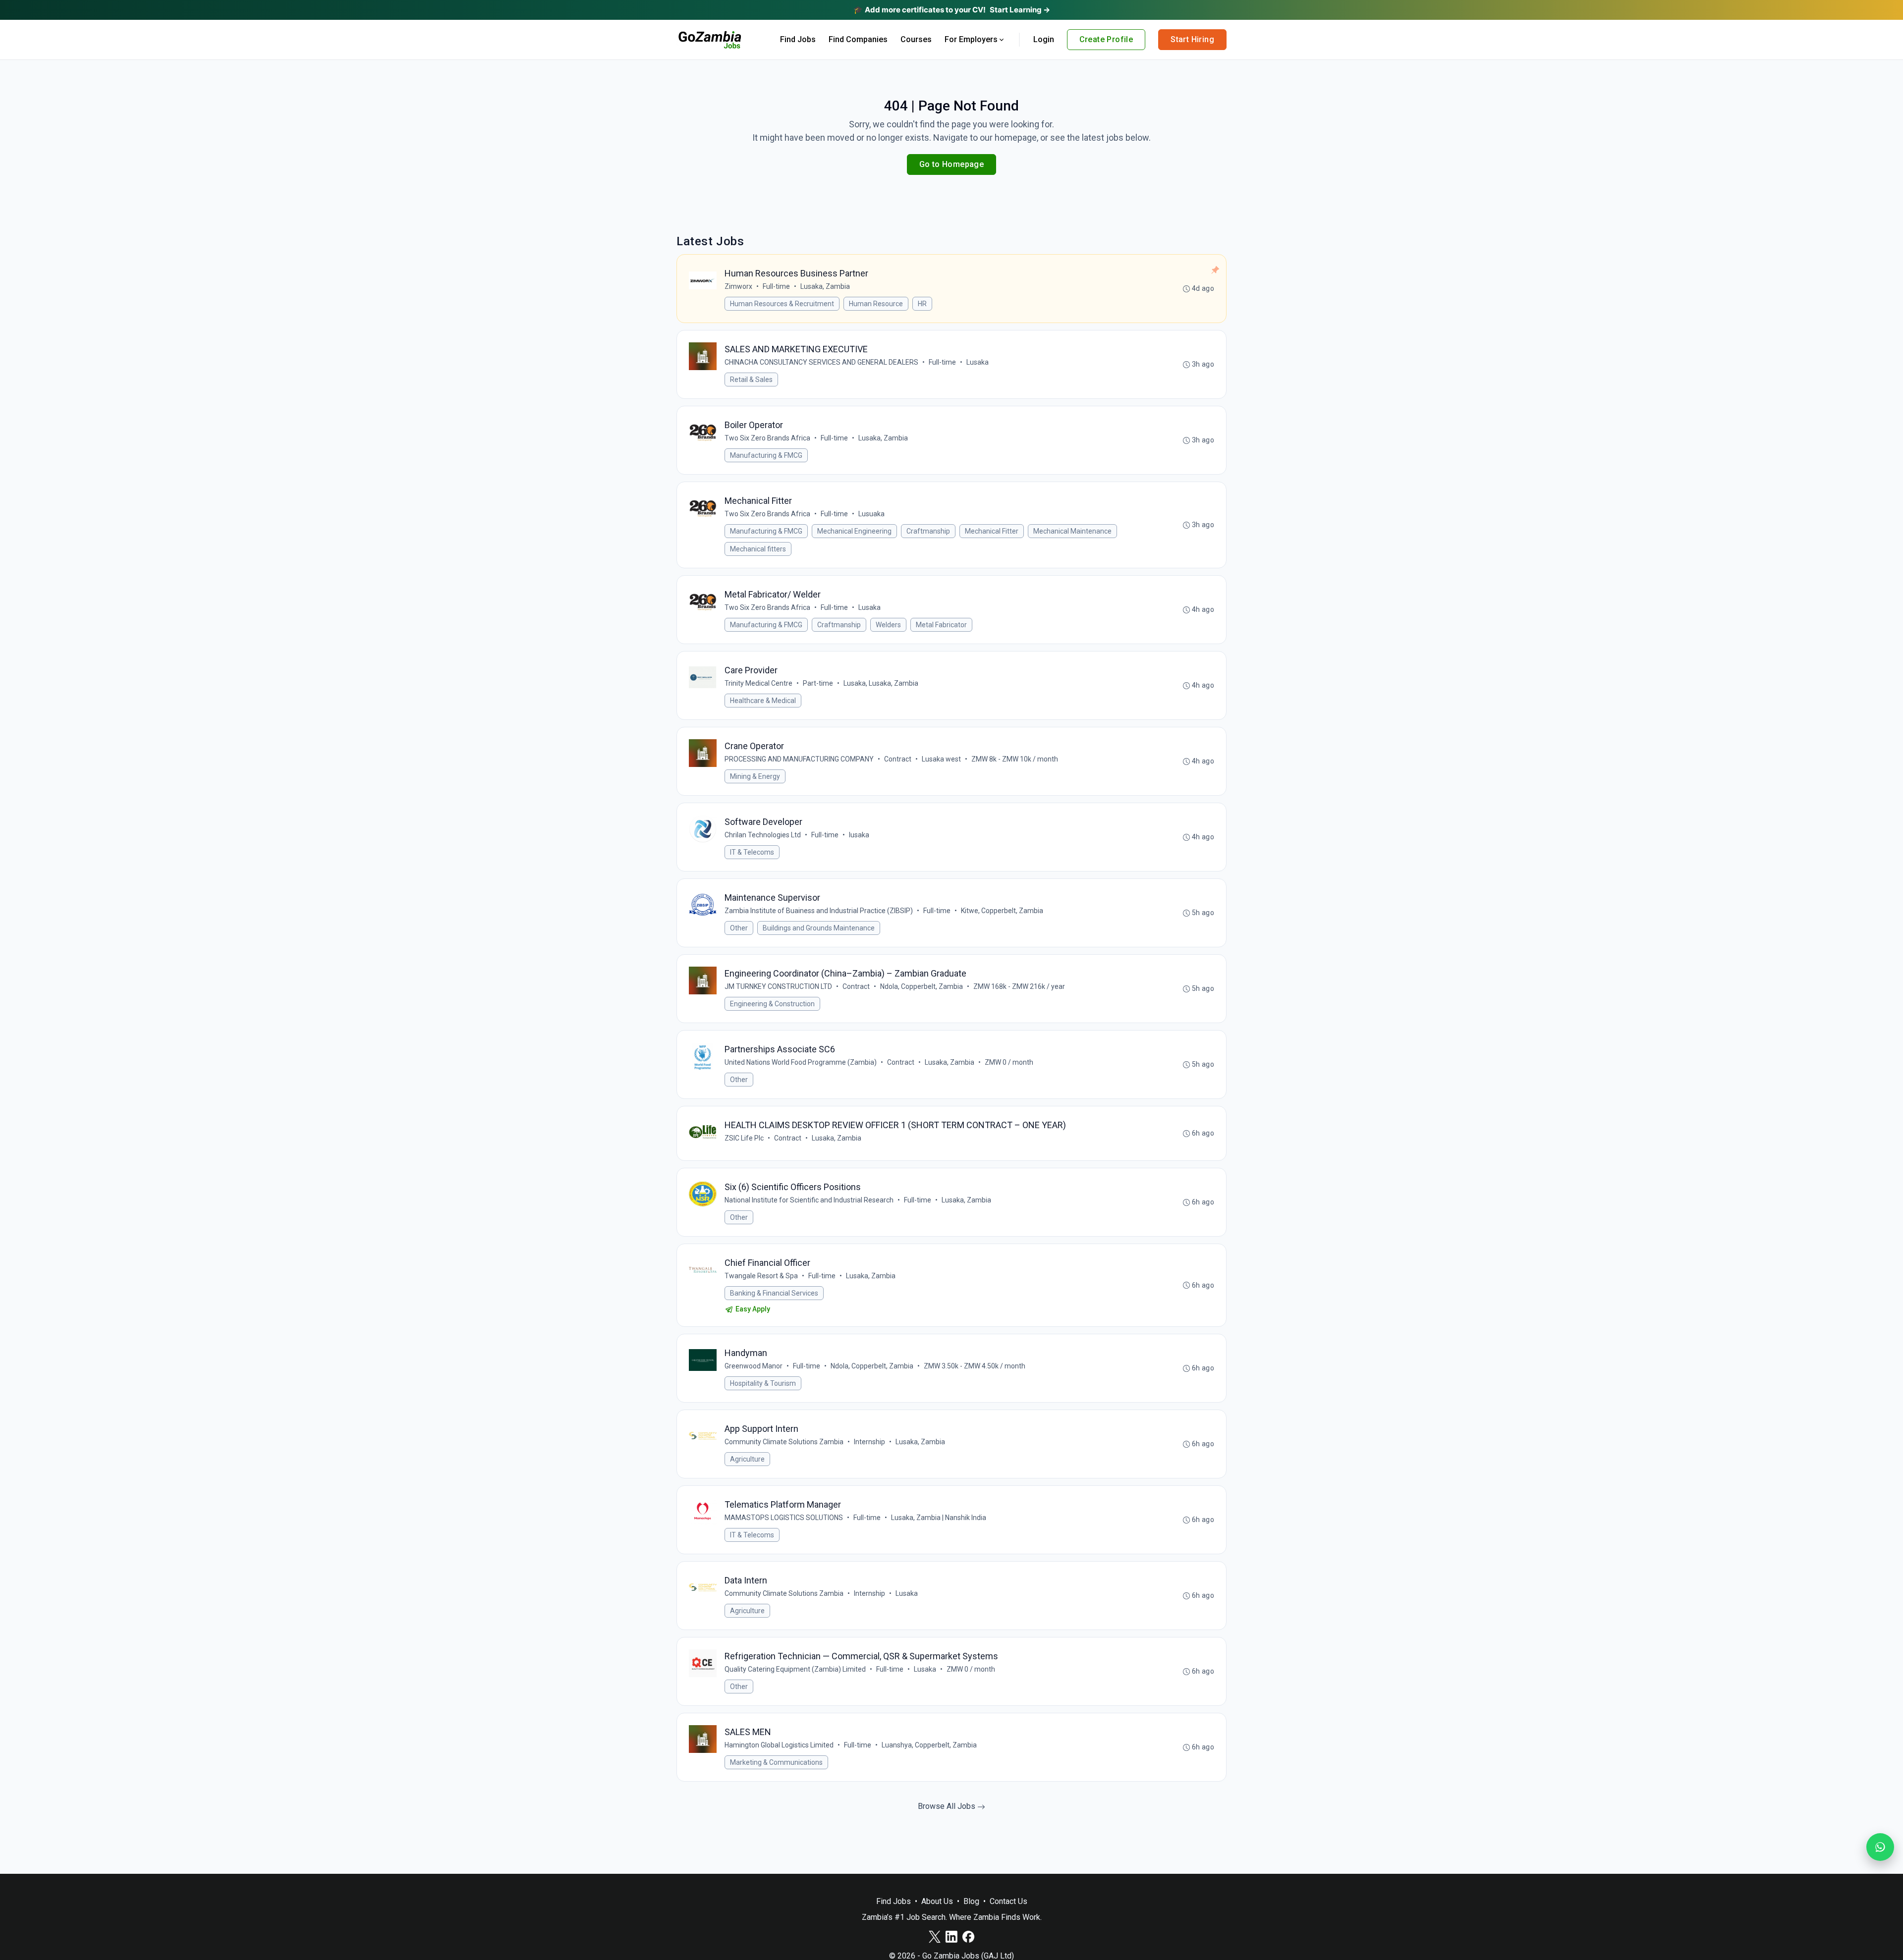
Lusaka (978, 362)
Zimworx (738, 286)
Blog (971, 1901)
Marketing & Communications (776, 1762)
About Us (937, 1901)
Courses (916, 39)
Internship (869, 1442)
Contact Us (1008, 1901)
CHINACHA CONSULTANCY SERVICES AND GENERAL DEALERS (821, 362)
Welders (888, 625)
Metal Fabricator (941, 625)
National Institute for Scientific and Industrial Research (809, 1200)
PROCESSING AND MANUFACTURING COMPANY (799, 759)
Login (1044, 39)
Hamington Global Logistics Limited (779, 1745)
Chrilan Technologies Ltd (763, 835)
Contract (898, 759)
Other (739, 928)
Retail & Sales (751, 380)
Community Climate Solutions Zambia (784, 1442)
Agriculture (747, 1459)
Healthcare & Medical (763, 701)
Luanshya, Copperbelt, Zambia (929, 1745)
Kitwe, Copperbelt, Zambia (1002, 911)
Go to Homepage (952, 164)
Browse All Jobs (948, 1806)
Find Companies (858, 39)
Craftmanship (928, 531)
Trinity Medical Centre (758, 683)
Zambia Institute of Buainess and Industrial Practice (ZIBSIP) (819, 911)
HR (922, 304)
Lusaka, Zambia (825, 286)
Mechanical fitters (758, 549)
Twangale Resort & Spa (761, 1276)
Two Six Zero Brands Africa (767, 438)
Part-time (818, 683)
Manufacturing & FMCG (766, 455)
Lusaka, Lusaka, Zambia (881, 683)
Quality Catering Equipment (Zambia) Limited (795, 1669)
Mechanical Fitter (992, 531)
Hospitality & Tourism (763, 1383)
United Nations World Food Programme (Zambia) (801, 1062)
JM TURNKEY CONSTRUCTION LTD (778, 986)
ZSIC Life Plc (744, 1138)
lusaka (859, 835)
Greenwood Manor (754, 1366)
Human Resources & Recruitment (782, 304)
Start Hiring (1192, 39)
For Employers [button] (971, 39)
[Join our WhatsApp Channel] (1880, 1847)
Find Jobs (798, 39)
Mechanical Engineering (854, 531)
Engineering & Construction (772, 1004)
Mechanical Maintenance (1072, 531)
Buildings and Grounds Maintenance (819, 928)
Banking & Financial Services (774, 1293)
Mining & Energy (755, 776)
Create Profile (1106, 39)
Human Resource (876, 304)
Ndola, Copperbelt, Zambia (922, 986)
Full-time (776, 286)
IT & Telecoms (752, 852)
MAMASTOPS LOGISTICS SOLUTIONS (784, 1518)
